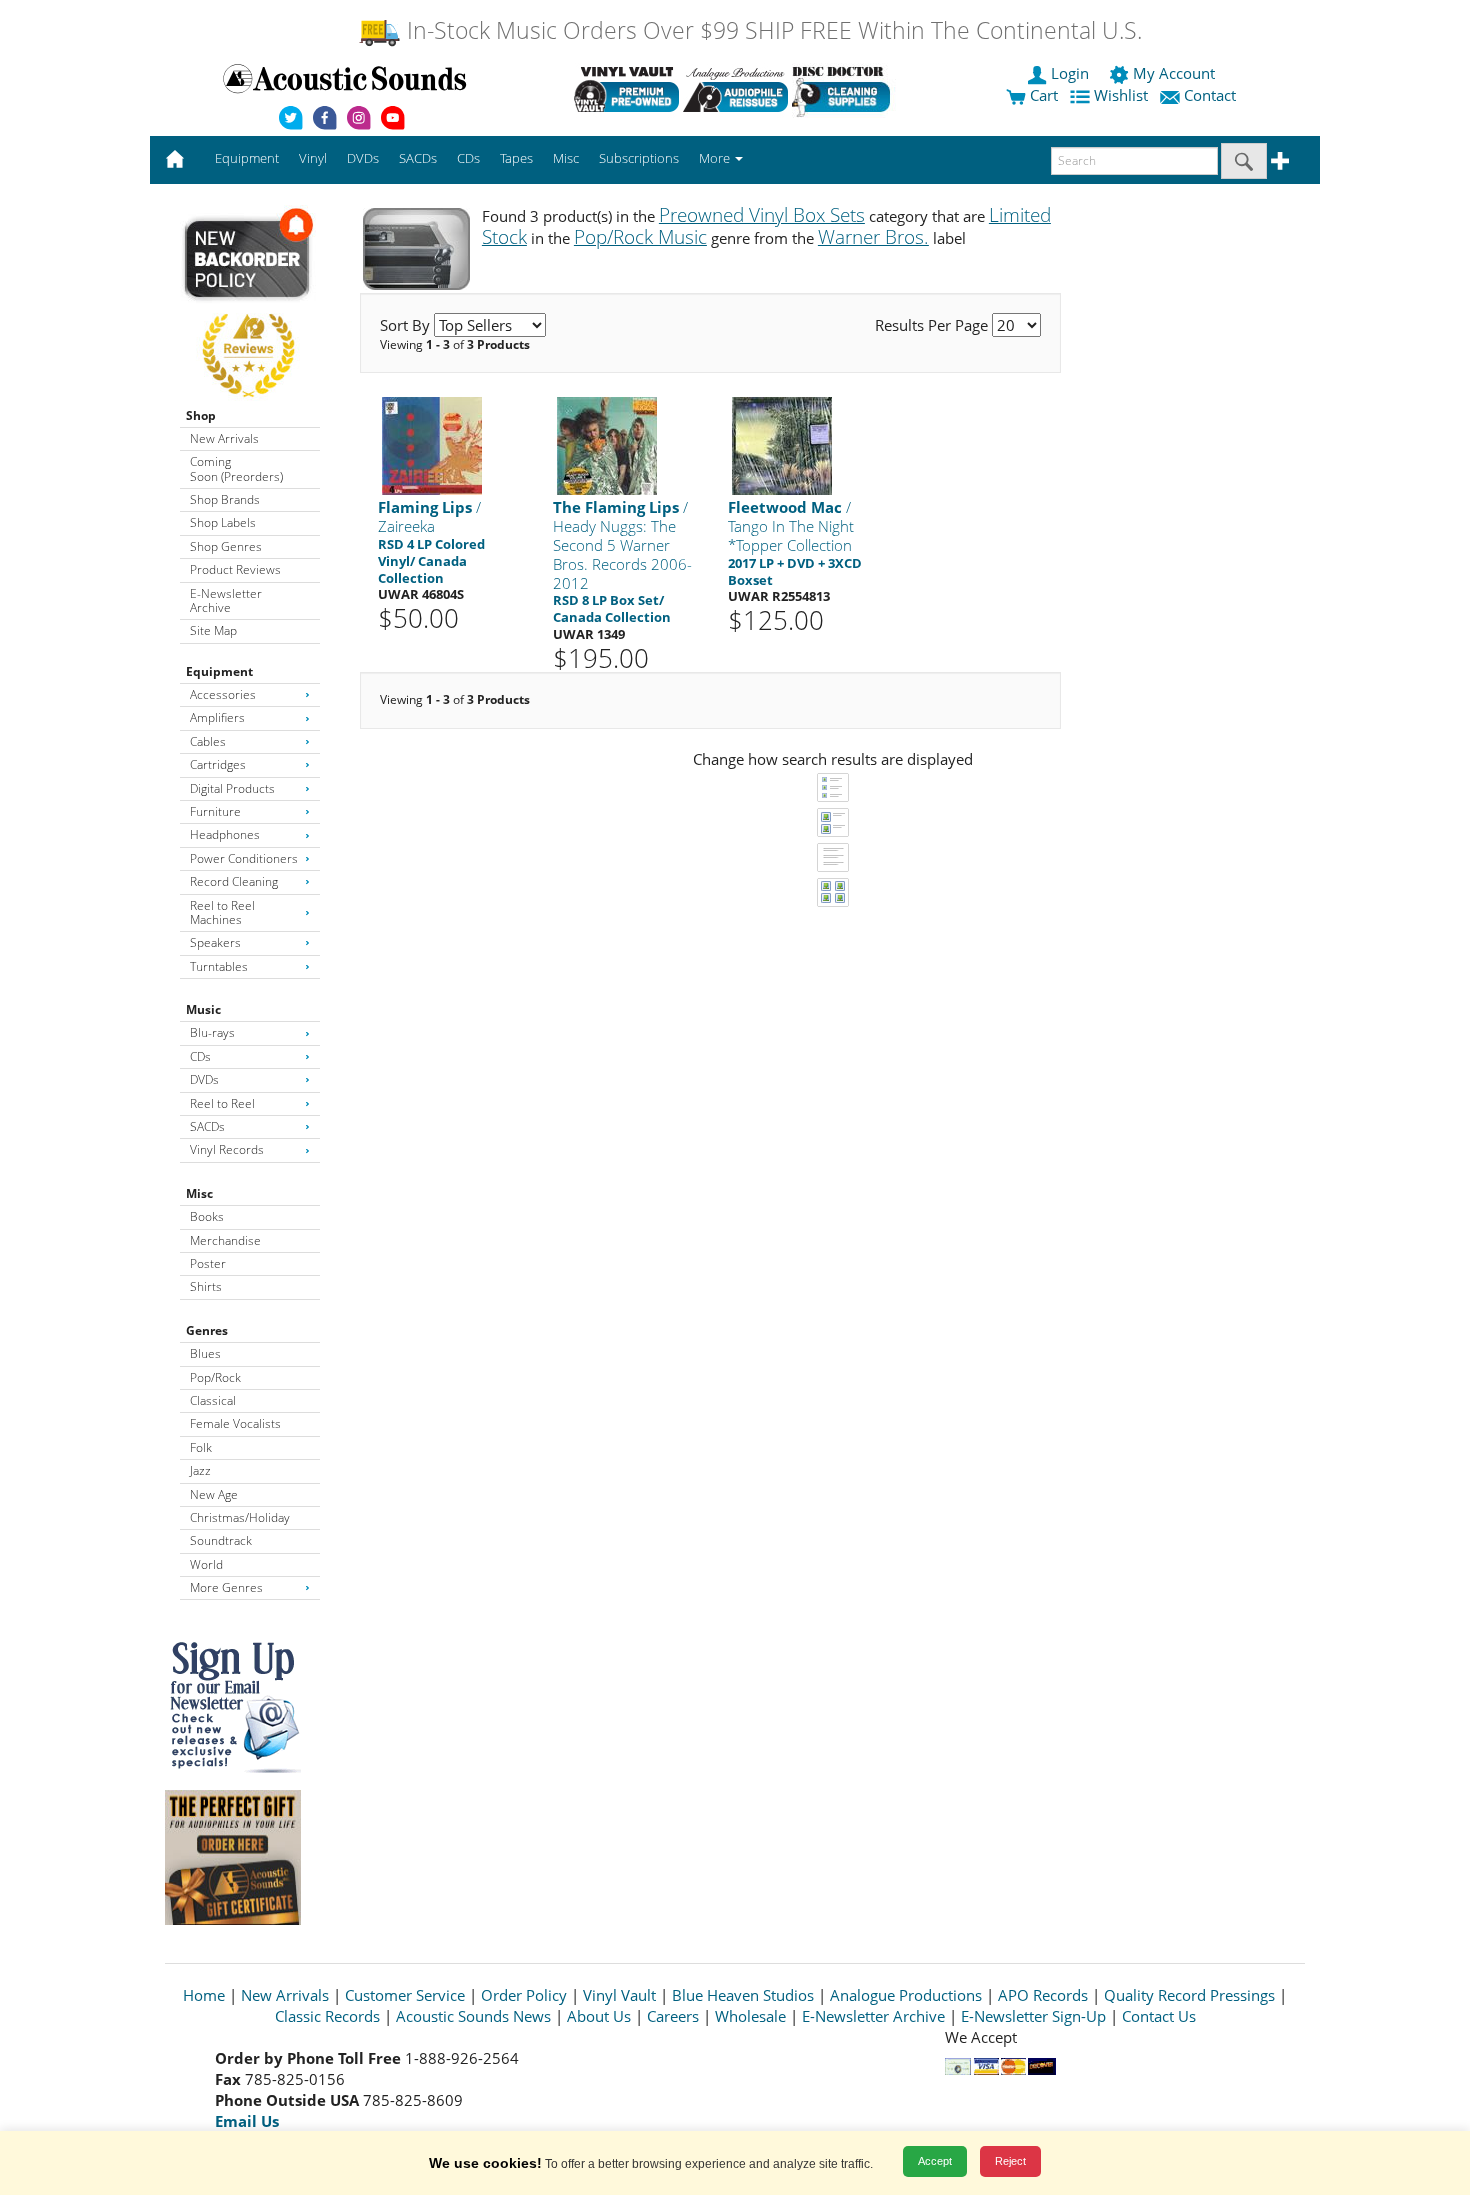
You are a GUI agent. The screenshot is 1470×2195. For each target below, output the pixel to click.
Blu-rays (212, 1032)
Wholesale (750, 2016)
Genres (207, 1330)
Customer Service (405, 1995)
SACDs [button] (418, 158)
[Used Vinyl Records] (626, 89)
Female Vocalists (235, 1423)
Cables (208, 741)
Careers (673, 2016)
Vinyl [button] (313, 158)
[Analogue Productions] (735, 89)
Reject (1010, 2161)
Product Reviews (235, 569)
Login (1070, 73)
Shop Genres (226, 546)
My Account (1174, 73)
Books (207, 1216)
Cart (1042, 95)
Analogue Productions (906, 1995)
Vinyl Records (227, 1149)
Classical (213, 1400)
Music (203, 1009)
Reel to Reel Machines (222, 912)
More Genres (226, 1587)
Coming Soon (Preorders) (236, 468)
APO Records (1043, 1995)
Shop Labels (223, 522)
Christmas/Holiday (240, 1517)
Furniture (215, 811)
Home (204, 1995)
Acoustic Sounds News (473, 2016)
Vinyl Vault (619, 1995)
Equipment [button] (247, 158)
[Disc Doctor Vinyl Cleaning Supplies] (844, 89)
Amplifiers (217, 717)
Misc (199, 1193)
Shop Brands (225, 499)
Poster (208, 1263)
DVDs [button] (363, 158)
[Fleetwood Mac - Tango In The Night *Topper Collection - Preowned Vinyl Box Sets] (782, 445)
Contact (1210, 95)
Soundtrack (221, 1540)
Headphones (225, 834)
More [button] (716, 158)
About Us (599, 2016)
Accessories (223, 694)
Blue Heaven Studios (743, 1995)
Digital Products (232, 788)
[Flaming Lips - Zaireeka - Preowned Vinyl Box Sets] (432, 445)
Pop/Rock (215, 1377)
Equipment (219, 671)
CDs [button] (468, 158)
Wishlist (1121, 95)
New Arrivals (224, 438)
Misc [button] (566, 158)
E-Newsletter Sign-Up (1033, 2016)
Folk (201, 1447)
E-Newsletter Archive (226, 600)
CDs (200, 1056)
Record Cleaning (234, 881)
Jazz (200, 1470)
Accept (935, 2161)
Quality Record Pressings (1189, 1995)
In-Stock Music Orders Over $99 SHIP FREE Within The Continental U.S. (771, 30)
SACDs (207, 1126)
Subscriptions (639, 158)
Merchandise (225, 1240)
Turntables (219, 966)
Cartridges (218, 764)
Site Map (213, 630)
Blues (205, 1353)
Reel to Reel (222, 1103)
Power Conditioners (244, 858)
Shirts (206, 1286)
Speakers (215, 942)
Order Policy (524, 1995)
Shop (201, 415)
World (206, 1564)
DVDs (204, 1079)
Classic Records (327, 2016)
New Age (214, 1494)
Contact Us (1159, 2016)
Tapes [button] (516, 158)
